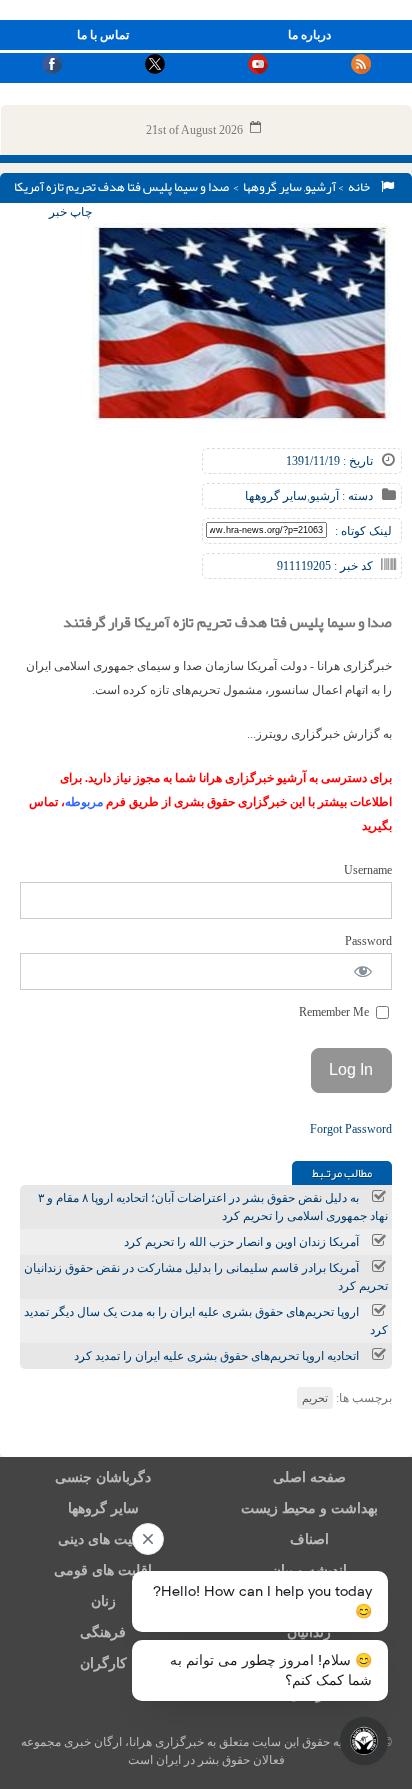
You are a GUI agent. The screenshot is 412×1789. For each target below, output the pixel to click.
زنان (103, 1601)
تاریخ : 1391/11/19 (329, 461)
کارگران (103, 1663)
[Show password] (363, 971)
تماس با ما (103, 35)
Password (368, 941)
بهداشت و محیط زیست (309, 1508)
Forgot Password (351, 1129)
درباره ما (309, 35)
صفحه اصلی (309, 1477)
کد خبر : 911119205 (325, 566)
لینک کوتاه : (363, 531)
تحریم (315, 1398)
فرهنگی (103, 1632)
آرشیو (320, 187)
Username (368, 870)
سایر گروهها (272, 187)
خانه (361, 187)
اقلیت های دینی (103, 1539)
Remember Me (335, 1012)
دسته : (356, 496)
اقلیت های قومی (103, 1570)
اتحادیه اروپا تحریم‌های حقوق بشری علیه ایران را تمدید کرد (216, 1356)
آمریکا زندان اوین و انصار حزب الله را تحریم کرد (241, 1242)
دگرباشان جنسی (103, 1477)
